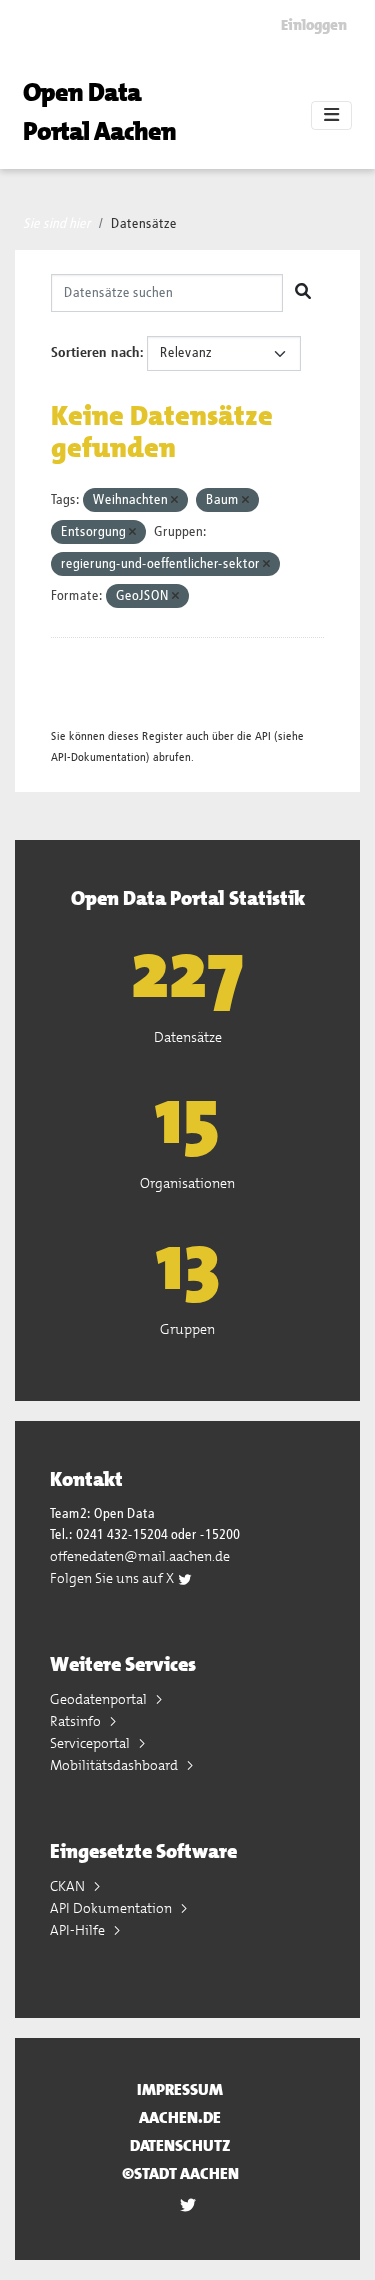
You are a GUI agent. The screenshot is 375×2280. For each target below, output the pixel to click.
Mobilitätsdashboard (115, 1765)
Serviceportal (91, 1743)
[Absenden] (303, 293)
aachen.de (180, 2117)
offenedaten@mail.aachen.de (140, 1556)
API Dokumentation (112, 1908)
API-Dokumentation (98, 757)
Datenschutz (180, 2145)
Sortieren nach (95, 353)
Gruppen (187, 1329)
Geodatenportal (100, 1699)
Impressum (180, 2089)
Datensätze (144, 224)
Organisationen (187, 1183)
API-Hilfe (79, 1930)
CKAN (69, 1886)
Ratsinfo (77, 1721)
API (263, 736)
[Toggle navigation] (331, 116)
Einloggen (314, 25)
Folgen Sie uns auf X (113, 1578)
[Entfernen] (174, 500)
